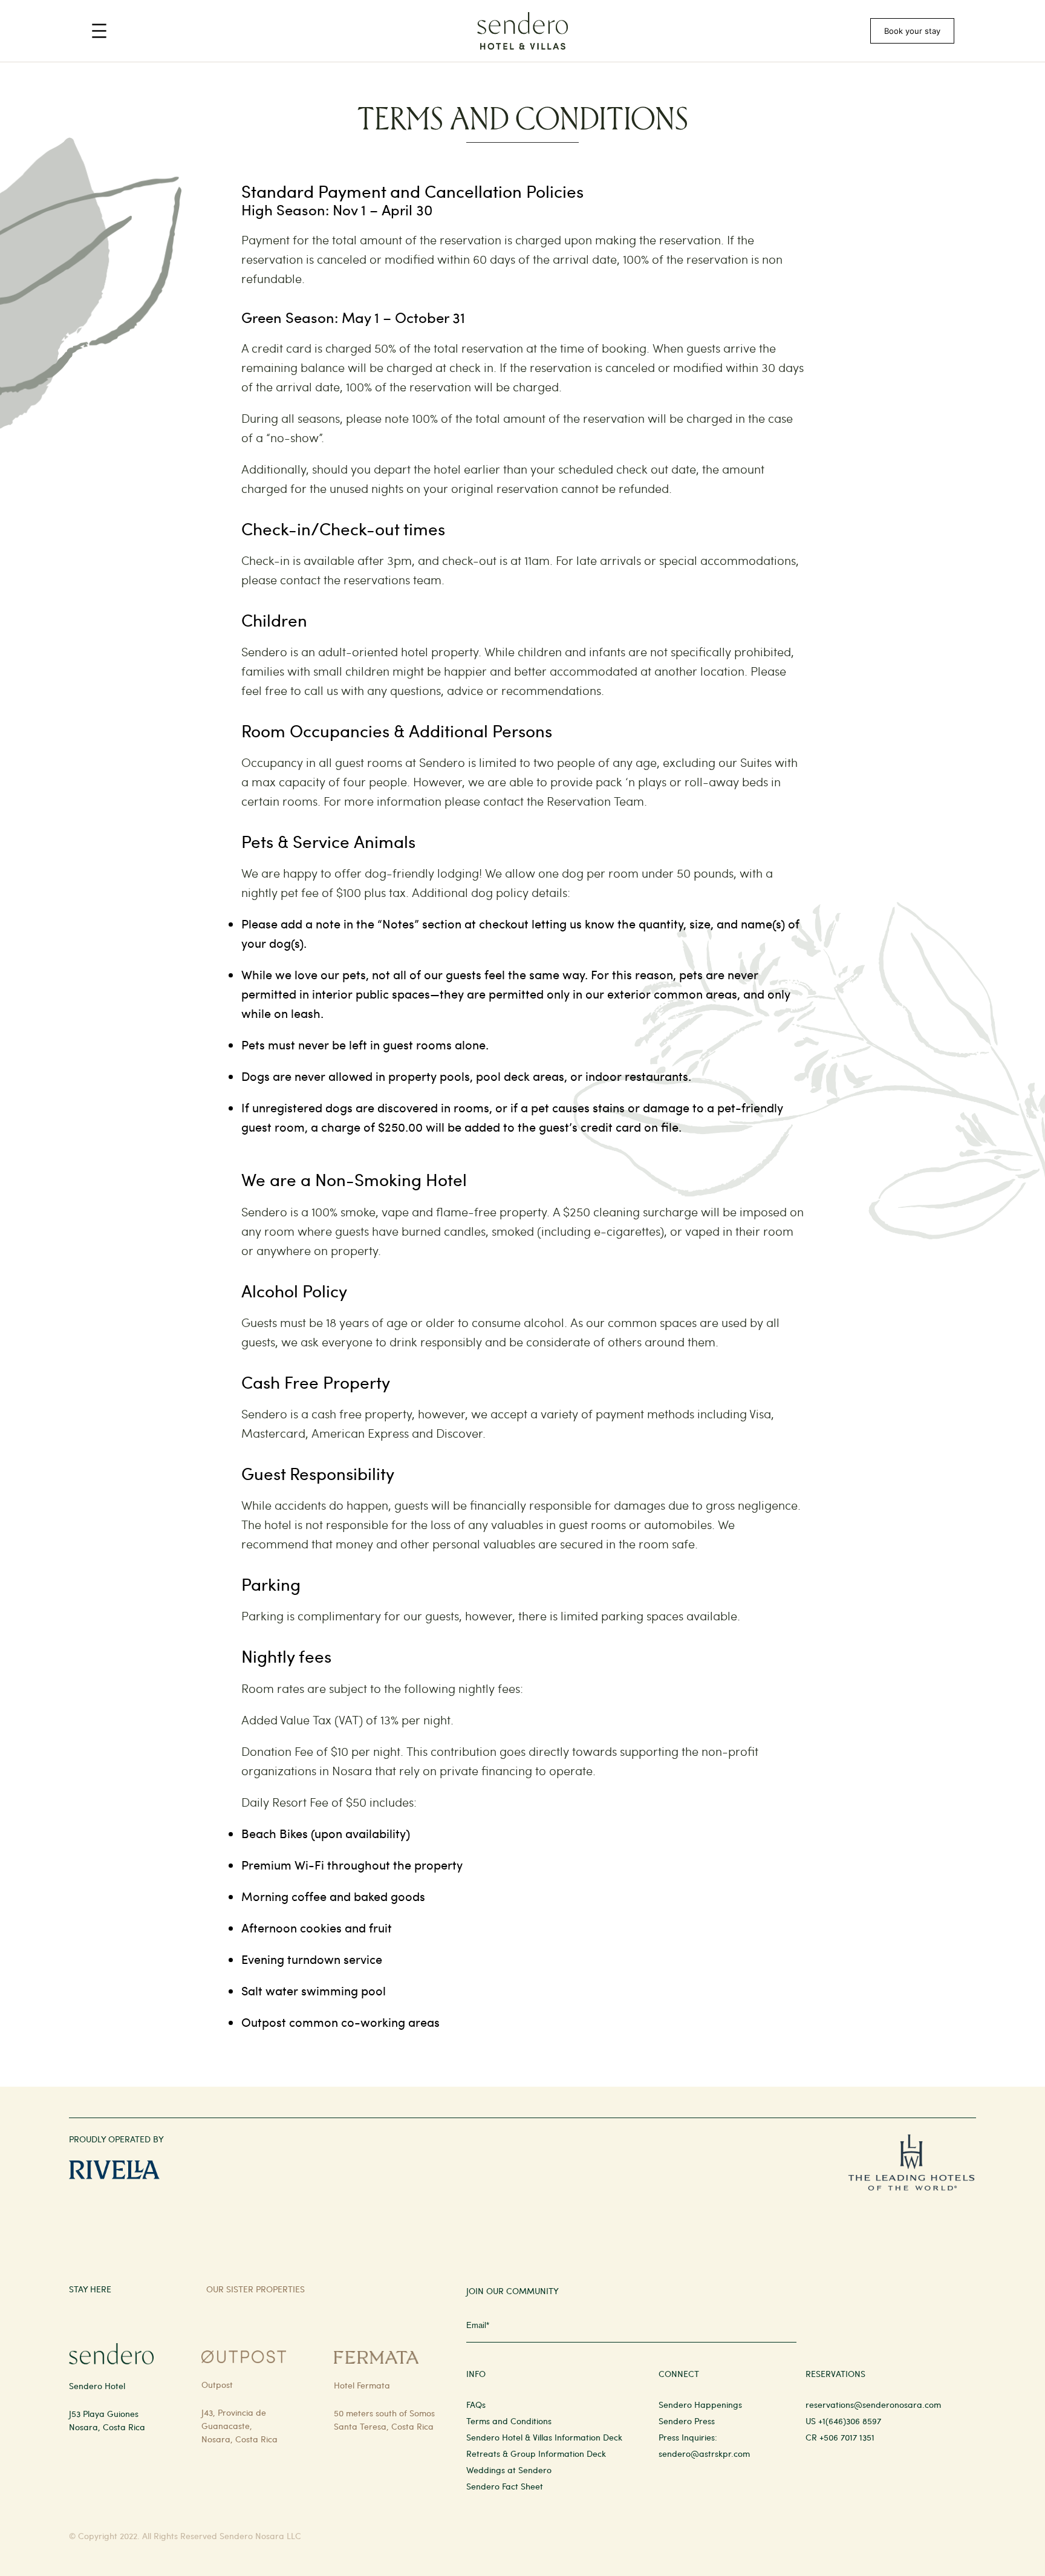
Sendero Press (687, 2421)
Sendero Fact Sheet (505, 2486)
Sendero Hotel (97, 2386)
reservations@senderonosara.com (873, 2405)
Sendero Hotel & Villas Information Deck (544, 2437)
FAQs (476, 2405)
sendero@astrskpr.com (704, 2454)
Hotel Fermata (362, 2385)
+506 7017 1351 (847, 2437)
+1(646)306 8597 (850, 2421)
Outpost (217, 2385)
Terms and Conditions (509, 2421)
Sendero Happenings (700, 2405)
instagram (791, 2288)
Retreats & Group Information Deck (536, 2454)
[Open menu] (99, 31)
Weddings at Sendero (509, 2470)
